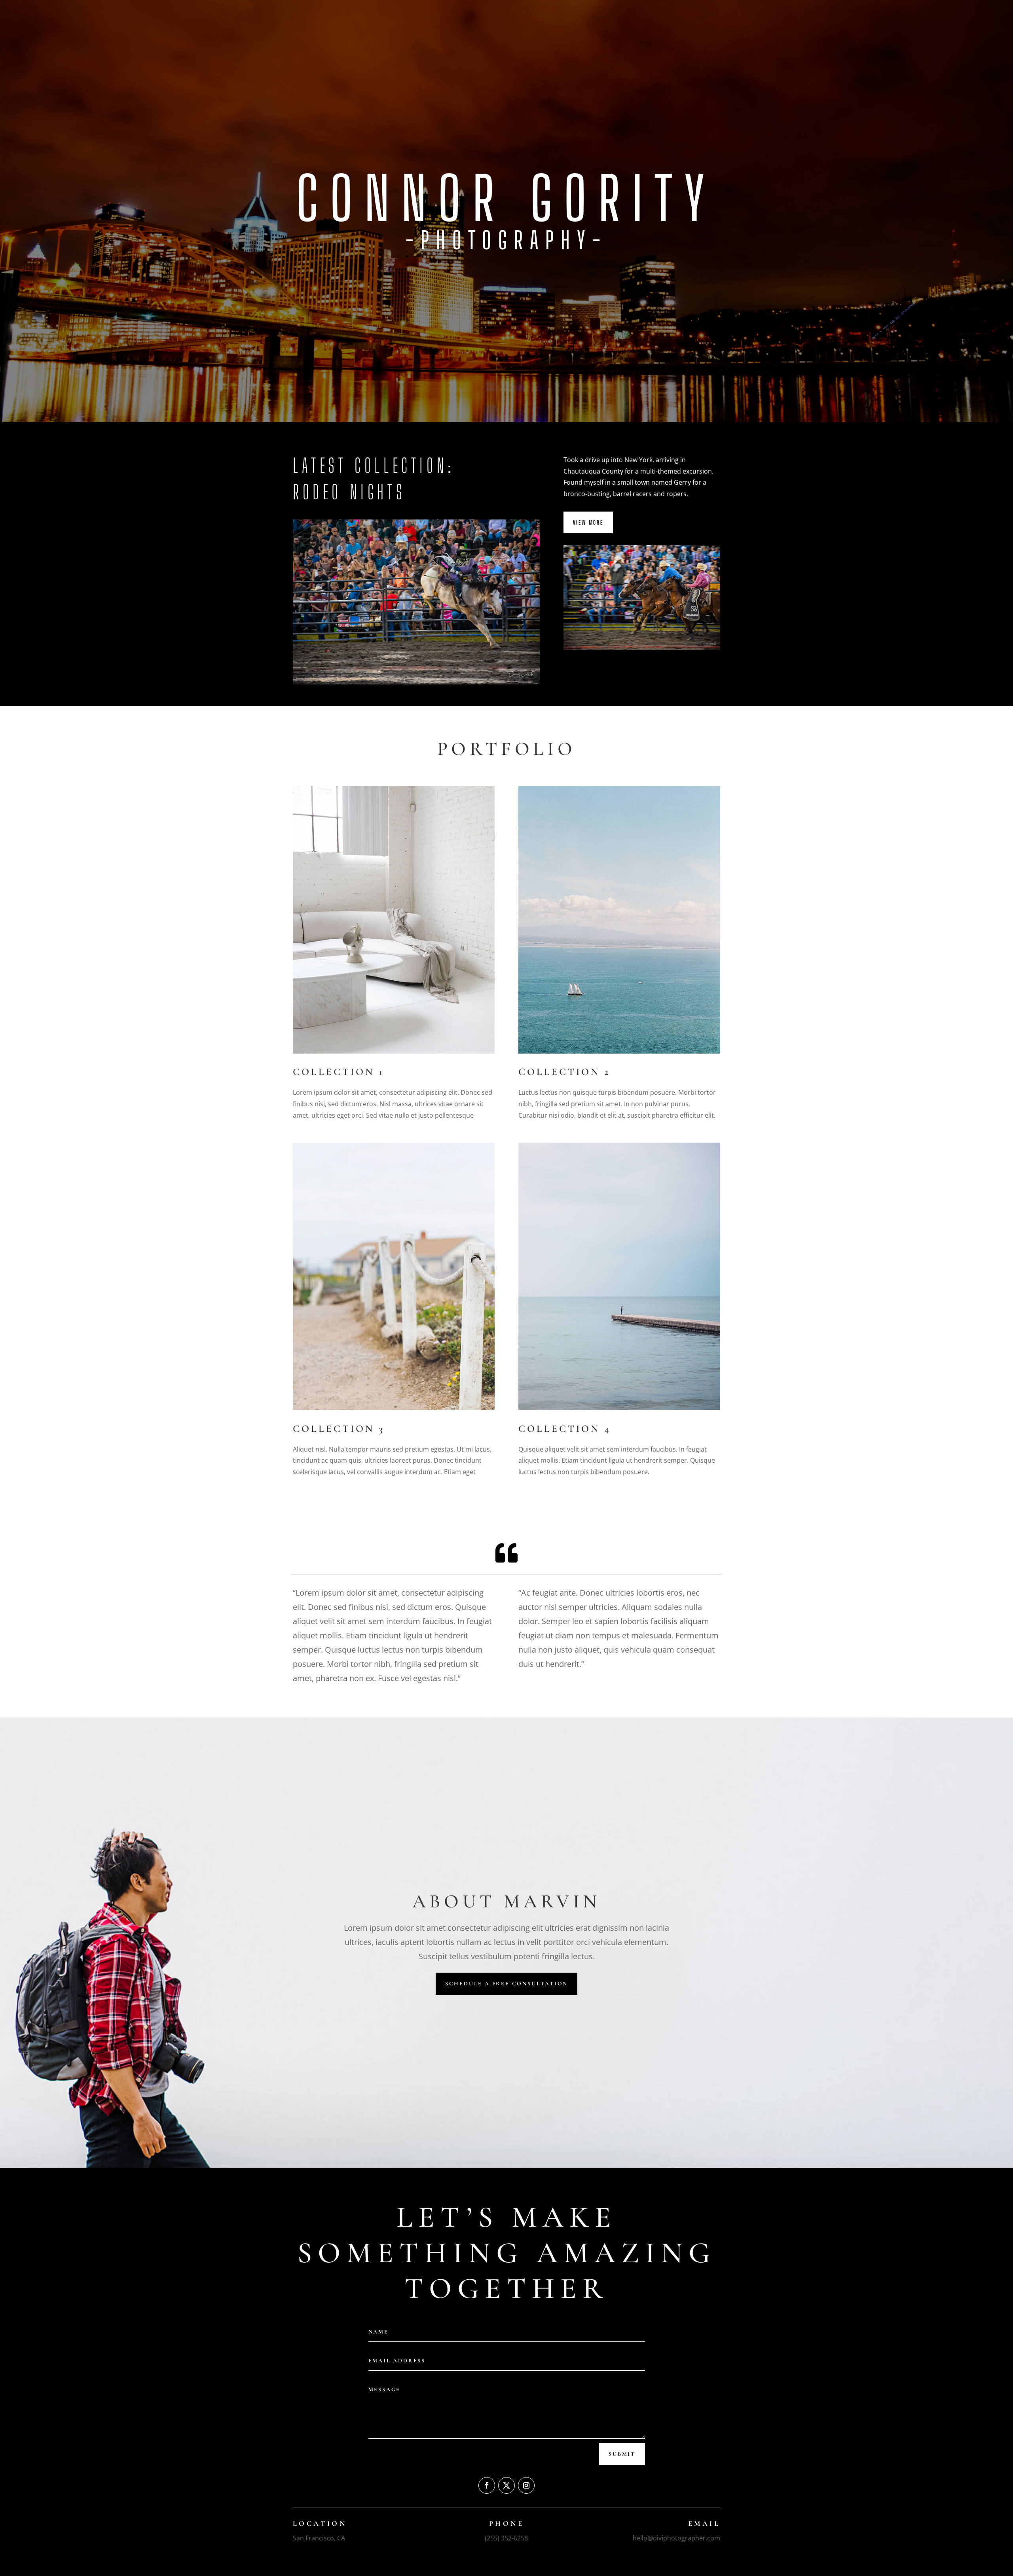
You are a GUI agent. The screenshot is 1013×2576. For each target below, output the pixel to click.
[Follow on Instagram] (526, 2485)
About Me (657, 16)
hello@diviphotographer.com (676, 2538)
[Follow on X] (506, 2485)
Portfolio (692, 16)
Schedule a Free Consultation (506, 1984)
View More (588, 522)
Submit (622, 2454)
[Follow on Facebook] (487, 2485)
